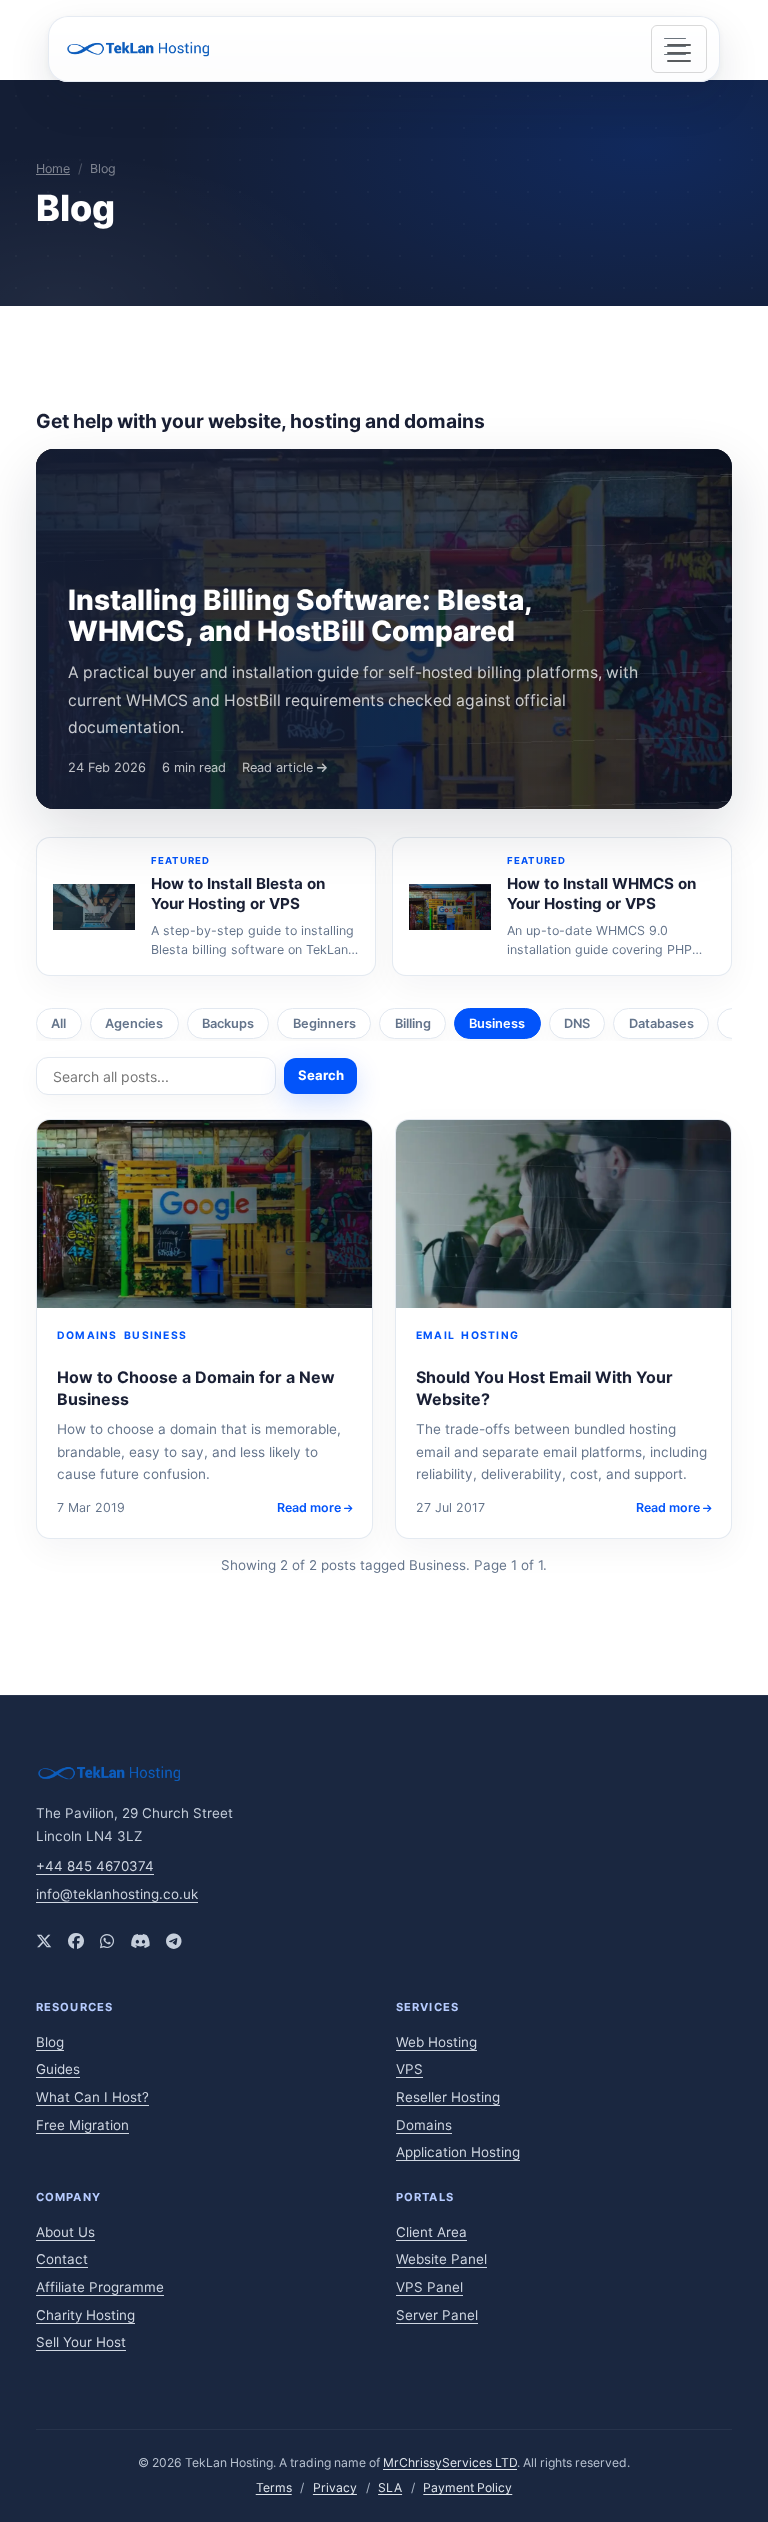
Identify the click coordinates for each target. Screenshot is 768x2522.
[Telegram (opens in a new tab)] (174, 1941)
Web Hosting (436, 2042)
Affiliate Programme (100, 2287)
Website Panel (441, 2259)
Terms (274, 2487)
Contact (62, 2259)
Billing (413, 1023)
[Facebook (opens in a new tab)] (76, 1941)
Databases (661, 1023)
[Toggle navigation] (679, 49)
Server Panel (437, 2315)
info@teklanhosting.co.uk (117, 1894)
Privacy (335, 2487)
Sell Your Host (81, 2342)
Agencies (134, 1023)
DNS (577, 1023)
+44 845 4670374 (95, 1866)
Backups (228, 1023)
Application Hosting (458, 2152)
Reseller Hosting (448, 2097)
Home (53, 168)
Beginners (324, 1023)
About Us (65, 2232)
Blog (50, 2042)
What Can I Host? (92, 2097)
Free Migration (82, 2125)
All (58, 1023)
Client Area (431, 2232)
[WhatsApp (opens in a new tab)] (107, 1941)
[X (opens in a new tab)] (44, 1941)
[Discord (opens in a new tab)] (140, 1941)
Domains (424, 2125)
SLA (390, 2487)
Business (497, 1023)
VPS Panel (429, 2287)
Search (321, 1075)
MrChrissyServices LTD (450, 2462)
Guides (58, 2069)
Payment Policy (467, 2487)
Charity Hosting (85, 2315)
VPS (409, 2069)
